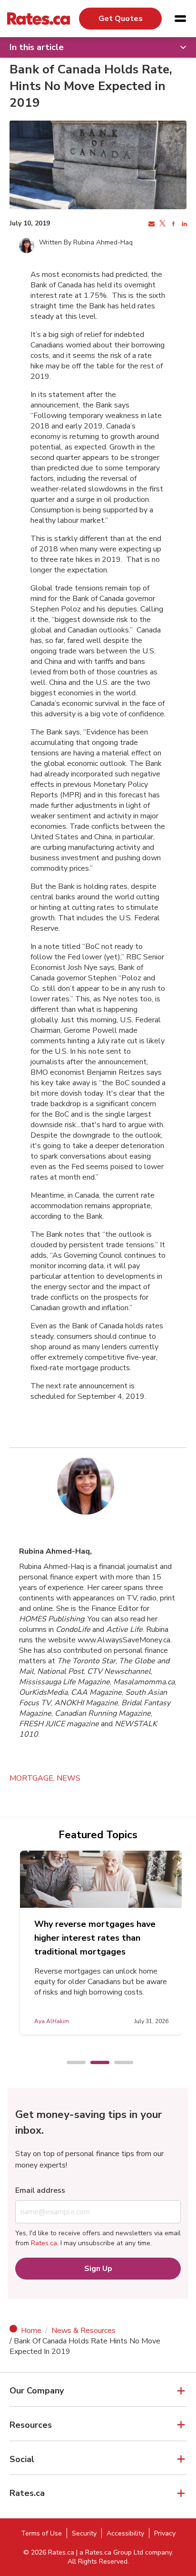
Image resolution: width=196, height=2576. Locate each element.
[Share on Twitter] (162, 224)
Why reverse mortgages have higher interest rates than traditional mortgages (95, 1938)
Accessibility (125, 2533)
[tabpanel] (101, 1943)
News (69, 1778)
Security (84, 2533)
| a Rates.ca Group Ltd (110, 2552)
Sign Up (98, 2269)
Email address (40, 2190)
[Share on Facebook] (172, 224)
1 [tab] (71, 2063)
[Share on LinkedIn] (183, 224)
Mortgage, (33, 1778)
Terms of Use (41, 2533)
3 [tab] (119, 2063)
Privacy (165, 2533)
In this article (37, 47)
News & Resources (83, 2331)
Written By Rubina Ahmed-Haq (86, 242)
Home (31, 2331)
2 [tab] (95, 2063)
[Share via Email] (151, 224)
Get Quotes (121, 19)
